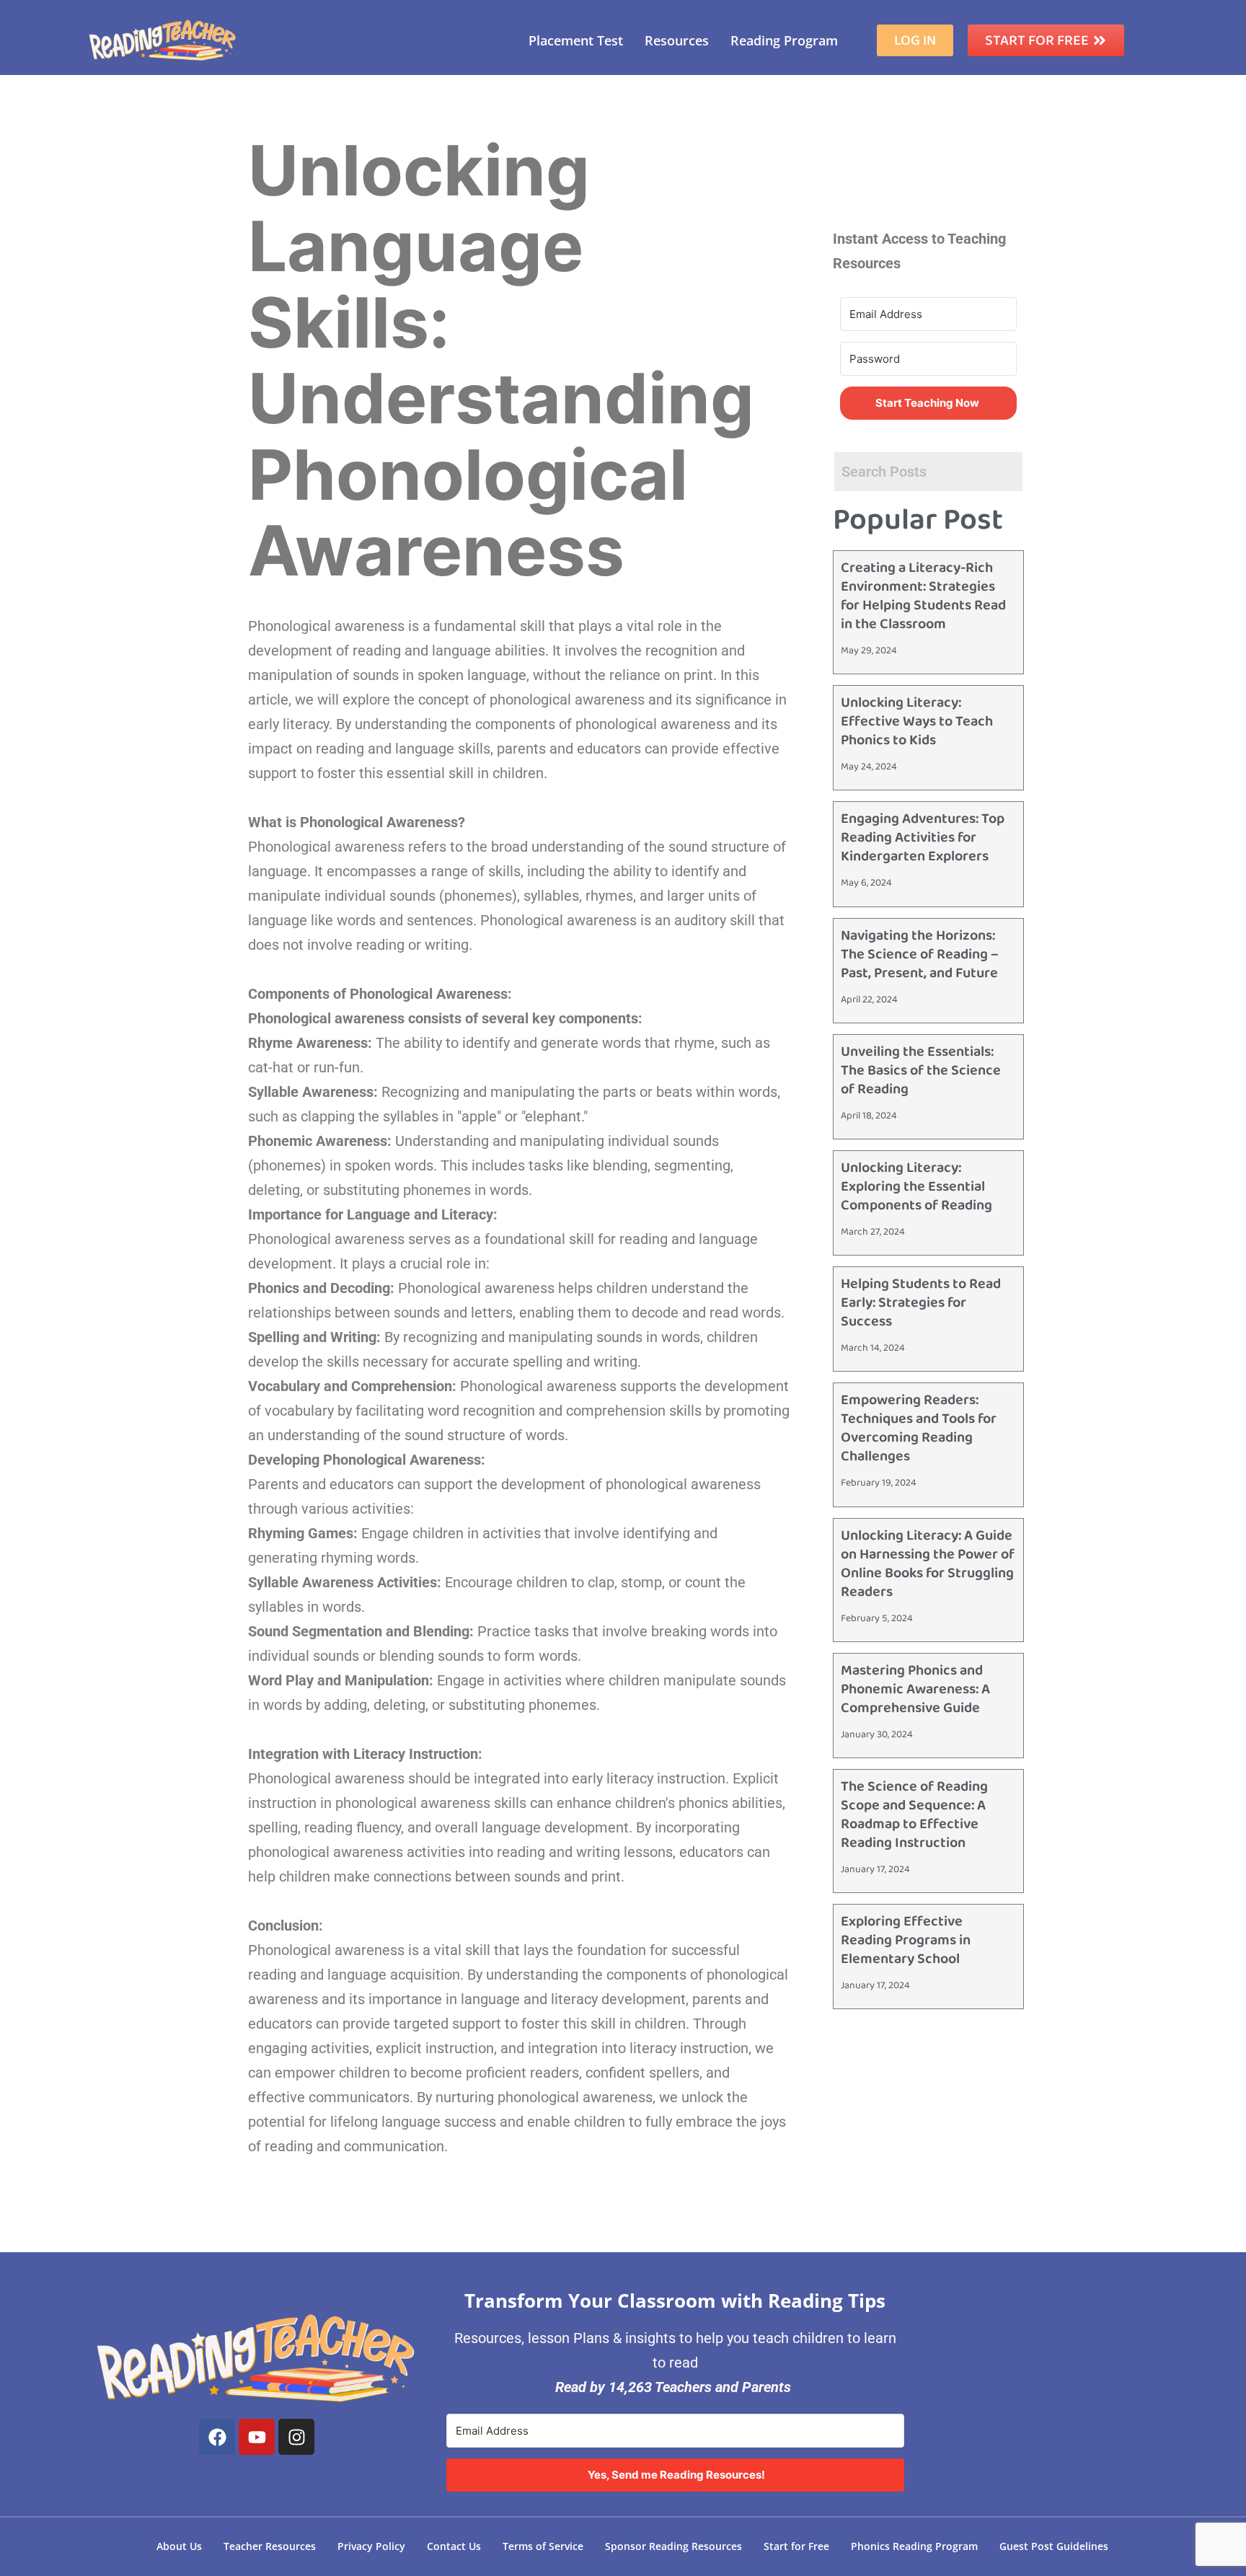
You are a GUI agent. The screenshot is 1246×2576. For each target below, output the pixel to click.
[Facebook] (217, 2437)
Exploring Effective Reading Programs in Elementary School (906, 1940)
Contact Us (454, 2546)
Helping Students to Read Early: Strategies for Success (921, 1302)
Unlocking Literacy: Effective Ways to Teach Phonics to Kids (917, 721)
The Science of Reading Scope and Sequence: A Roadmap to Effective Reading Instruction (914, 1814)
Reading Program (784, 40)
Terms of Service (543, 2546)
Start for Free (796, 2546)
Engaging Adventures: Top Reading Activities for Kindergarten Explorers (923, 837)
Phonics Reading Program (914, 2546)
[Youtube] (257, 2437)
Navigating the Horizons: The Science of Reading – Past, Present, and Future (920, 954)
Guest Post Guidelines (1054, 2546)
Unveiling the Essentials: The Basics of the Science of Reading (921, 1070)
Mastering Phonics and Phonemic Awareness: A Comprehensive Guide (915, 1689)
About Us (179, 2546)
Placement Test (576, 40)
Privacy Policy (371, 2546)
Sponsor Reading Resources (673, 2546)
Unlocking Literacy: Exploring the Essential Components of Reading (916, 1186)
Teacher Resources (270, 2546)
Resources (677, 40)
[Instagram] (296, 2437)
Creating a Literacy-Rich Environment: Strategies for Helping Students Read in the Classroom (923, 596)
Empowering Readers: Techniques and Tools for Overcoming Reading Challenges (919, 1428)
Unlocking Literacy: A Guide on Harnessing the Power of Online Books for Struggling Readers (928, 1563)
